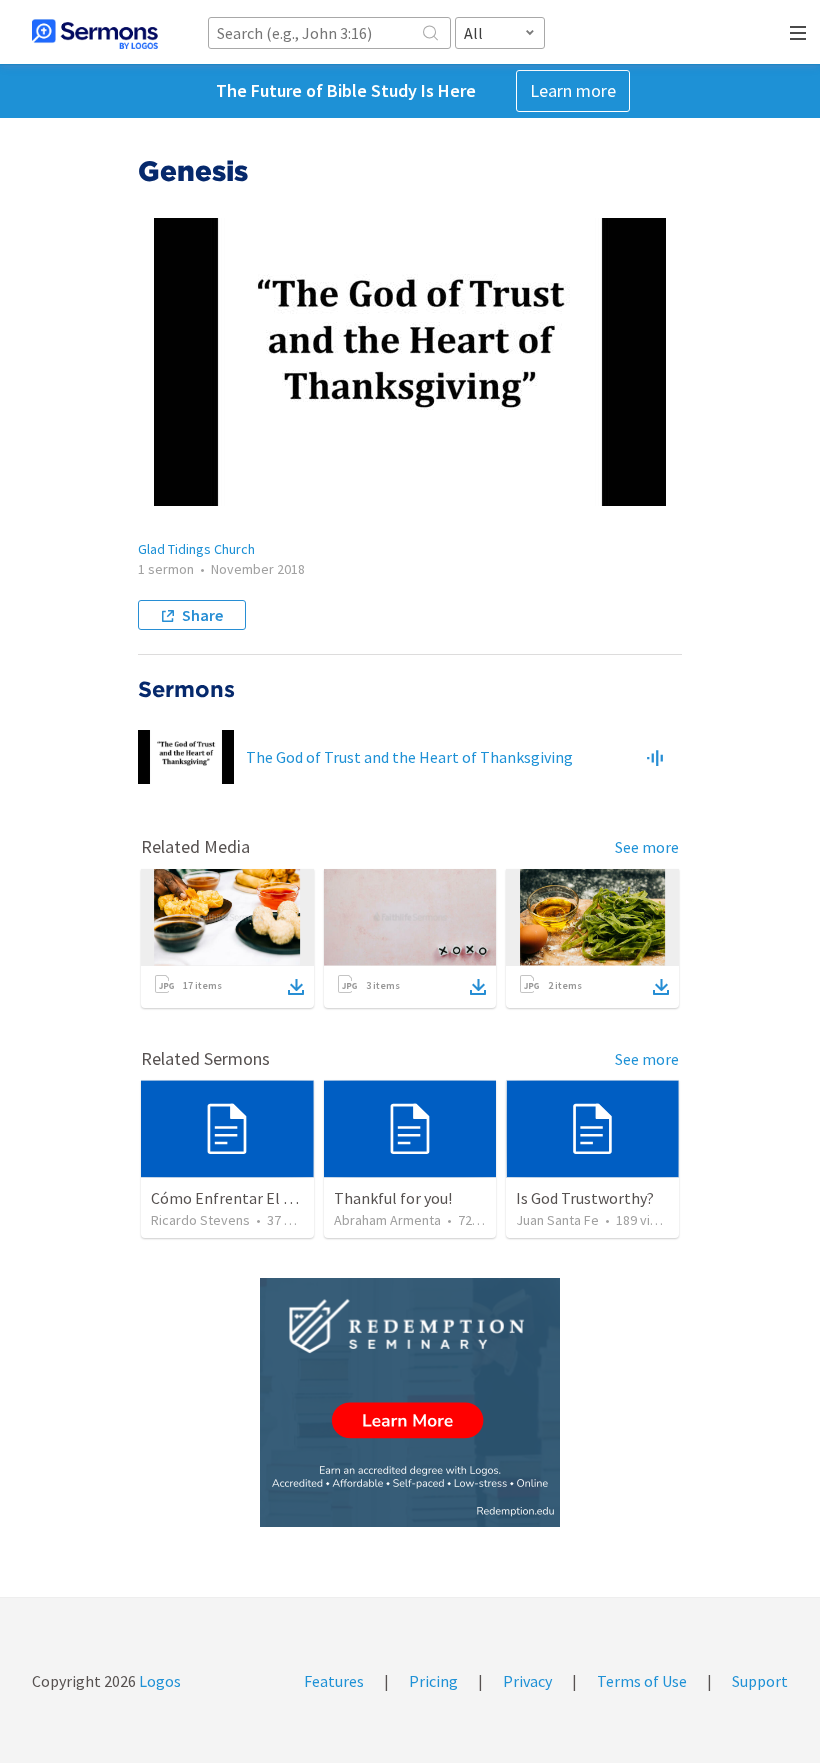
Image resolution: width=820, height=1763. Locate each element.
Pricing (433, 1681)
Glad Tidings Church (196, 549)
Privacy (527, 1681)
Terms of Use (642, 1681)
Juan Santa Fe (557, 1220)
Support (760, 1681)
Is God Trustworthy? (585, 1198)
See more (647, 847)
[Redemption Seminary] (410, 1402)
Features (334, 1681)
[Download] (296, 987)
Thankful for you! (393, 1198)
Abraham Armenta (387, 1220)
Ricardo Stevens (200, 1220)
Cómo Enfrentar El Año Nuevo (253, 1198)
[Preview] (655, 757)
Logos (158, 1681)
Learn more (573, 90)
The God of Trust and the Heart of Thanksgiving (409, 757)
